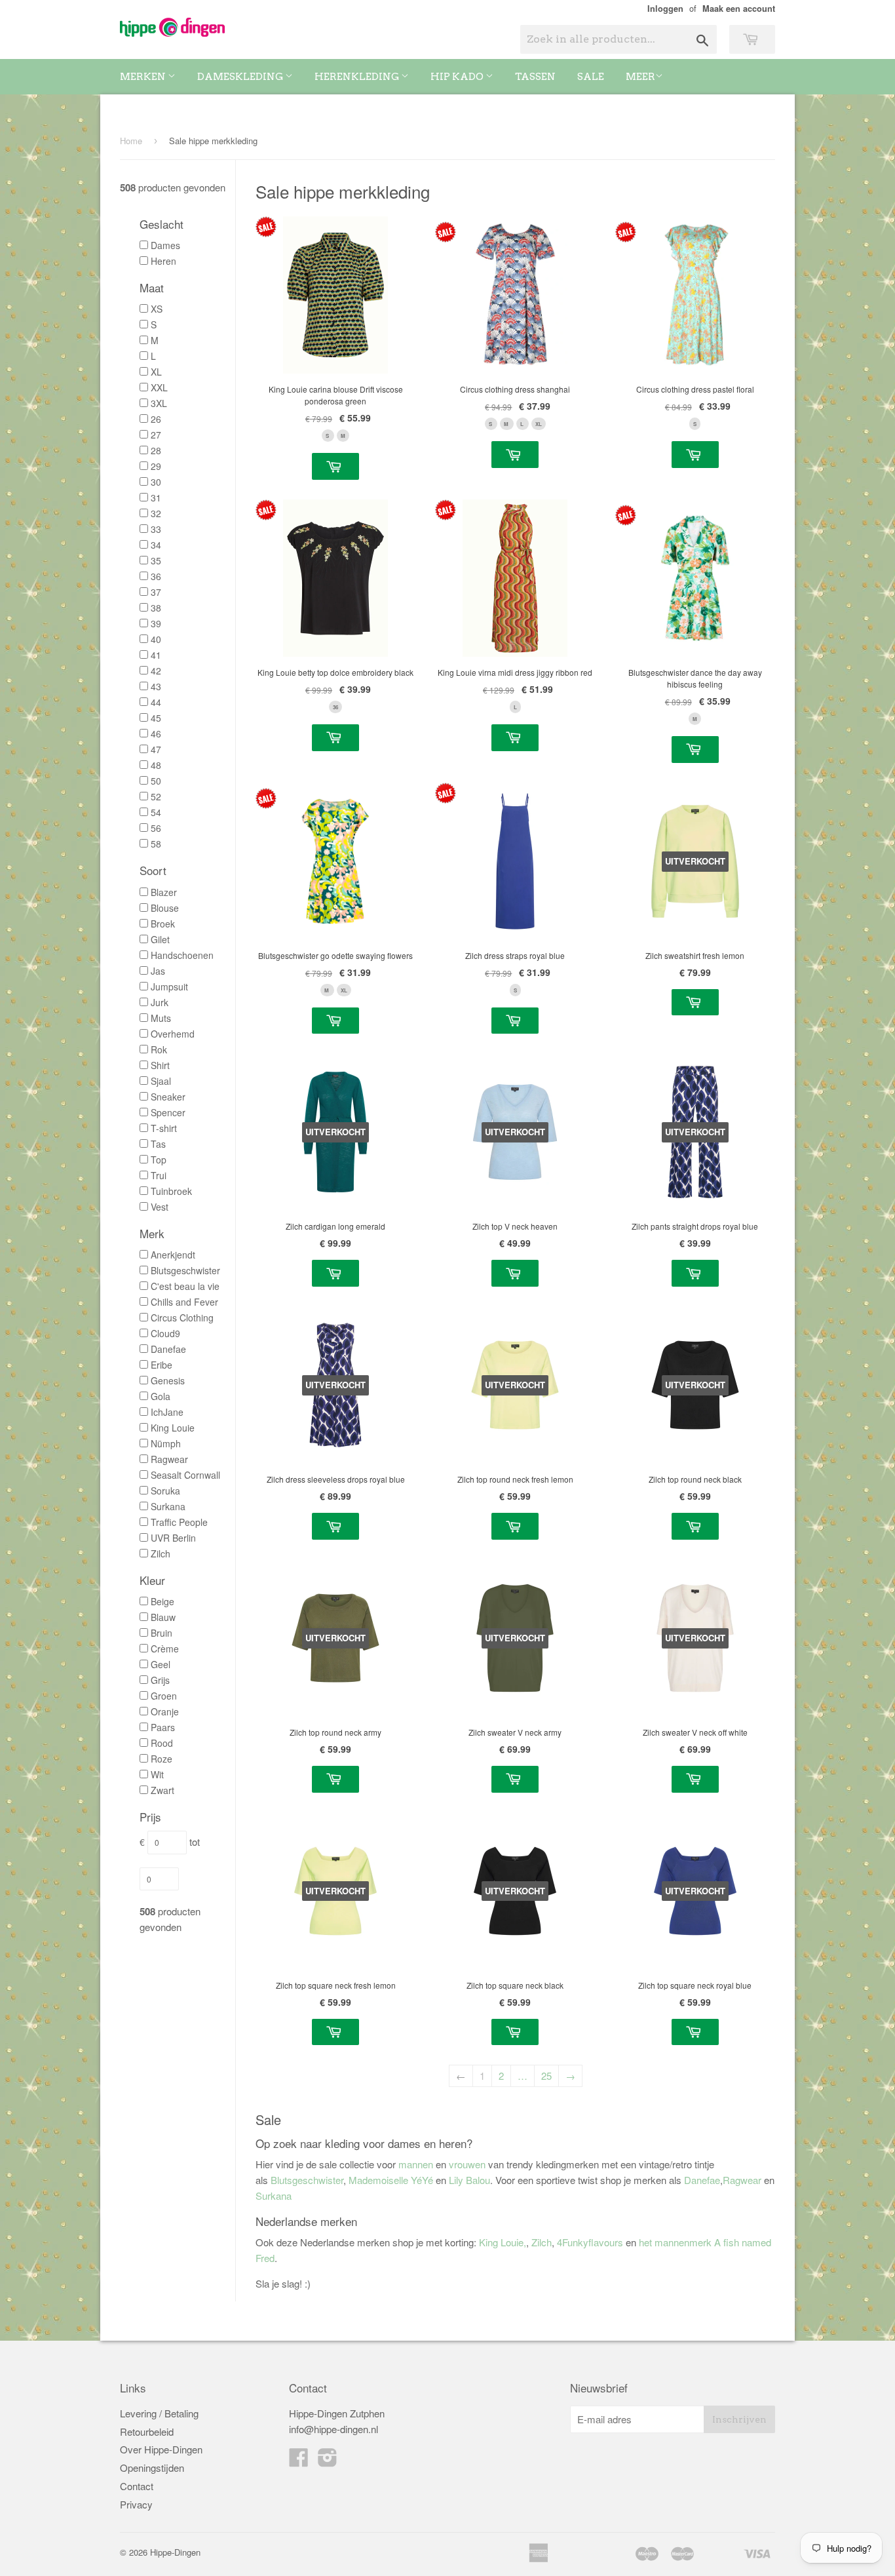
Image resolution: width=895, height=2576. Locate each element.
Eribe (162, 1365)
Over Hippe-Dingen (161, 2449)
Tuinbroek (171, 1191)
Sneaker (168, 1097)
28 (156, 450)
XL (156, 372)
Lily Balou (469, 2180)
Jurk (160, 1002)
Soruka (165, 1491)
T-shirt (164, 1128)
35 (156, 560)
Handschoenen (182, 955)
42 (156, 671)
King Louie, (503, 2242)
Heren (163, 261)
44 (156, 702)
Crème (165, 1649)
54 (156, 812)
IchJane (167, 1412)
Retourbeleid (147, 2431)
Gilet (160, 939)
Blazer (164, 892)
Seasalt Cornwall (185, 1475)
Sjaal (161, 1081)
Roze (162, 1759)
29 (156, 466)
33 (156, 529)
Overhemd (173, 1034)
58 (156, 844)
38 (156, 608)
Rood (162, 1743)
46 (156, 733)
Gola (161, 1396)
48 (156, 765)
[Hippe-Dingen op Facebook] (299, 2458)
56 (156, 828)
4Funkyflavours (591, 2242)
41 (156, 655)
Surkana (168, 1506)
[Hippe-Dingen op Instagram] (328, 2458)
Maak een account (739, 9)
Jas (158, 971)
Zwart (162, 1790)
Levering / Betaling (159, 2413)
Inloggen (665, 9)
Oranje (165, 1711)
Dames (165, 245)
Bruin (162, 1633)
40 (156, 639)
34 (156, 545)
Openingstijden (152, 2468)
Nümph (166, 1443)
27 (156, 435)
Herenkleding (358, 77)
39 (156, 623)
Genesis (168, 1380)
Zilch (161, 1553)
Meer (640, 77)
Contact (137, 2486)
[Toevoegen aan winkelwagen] (335, 466)
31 (156, 498)
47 (156, 749)
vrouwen (467, 2164)
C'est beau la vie (185, 1286)
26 (156, 419)
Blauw (163, 1617)
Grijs (160, 1680)
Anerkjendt (173, 1255)
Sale (591, 77)
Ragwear (169, 1459)
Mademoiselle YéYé (391, 2180)
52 (156, 796)
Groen (164, 1696)
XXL (159, 387)
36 (156, 576)
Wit (157, 1774)
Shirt (160, 1065)
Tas (158, 1144)
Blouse (165, 908)
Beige (162, 1601)
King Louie (173, 1428)
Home (131, 141)
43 (156, 686)
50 (156, 781)
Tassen (535, 77)
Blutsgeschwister (185, 1270)
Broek (163, 924)
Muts (161, 1018)
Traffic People (179, 1522)
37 (156, 592)
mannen (416, 2164)
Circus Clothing (182, 1317)
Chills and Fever (184, 1302)
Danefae (168, 1349)
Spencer (168, 1112)
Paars (163, 1727)
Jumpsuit (169, 986)
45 (156, 718)
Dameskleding (241, 77)
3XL (159, 403)
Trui (159, 1175)
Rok (159, 1049)
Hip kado (458, 77)
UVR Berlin (173, 1538)
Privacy (136, 2504)
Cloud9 (165, 1333)
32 (156, 513)
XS (157, 309)
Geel (161, 1664)
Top (159, 1160)
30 (156, 482)
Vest (160, 1207)
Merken (144, 77)
